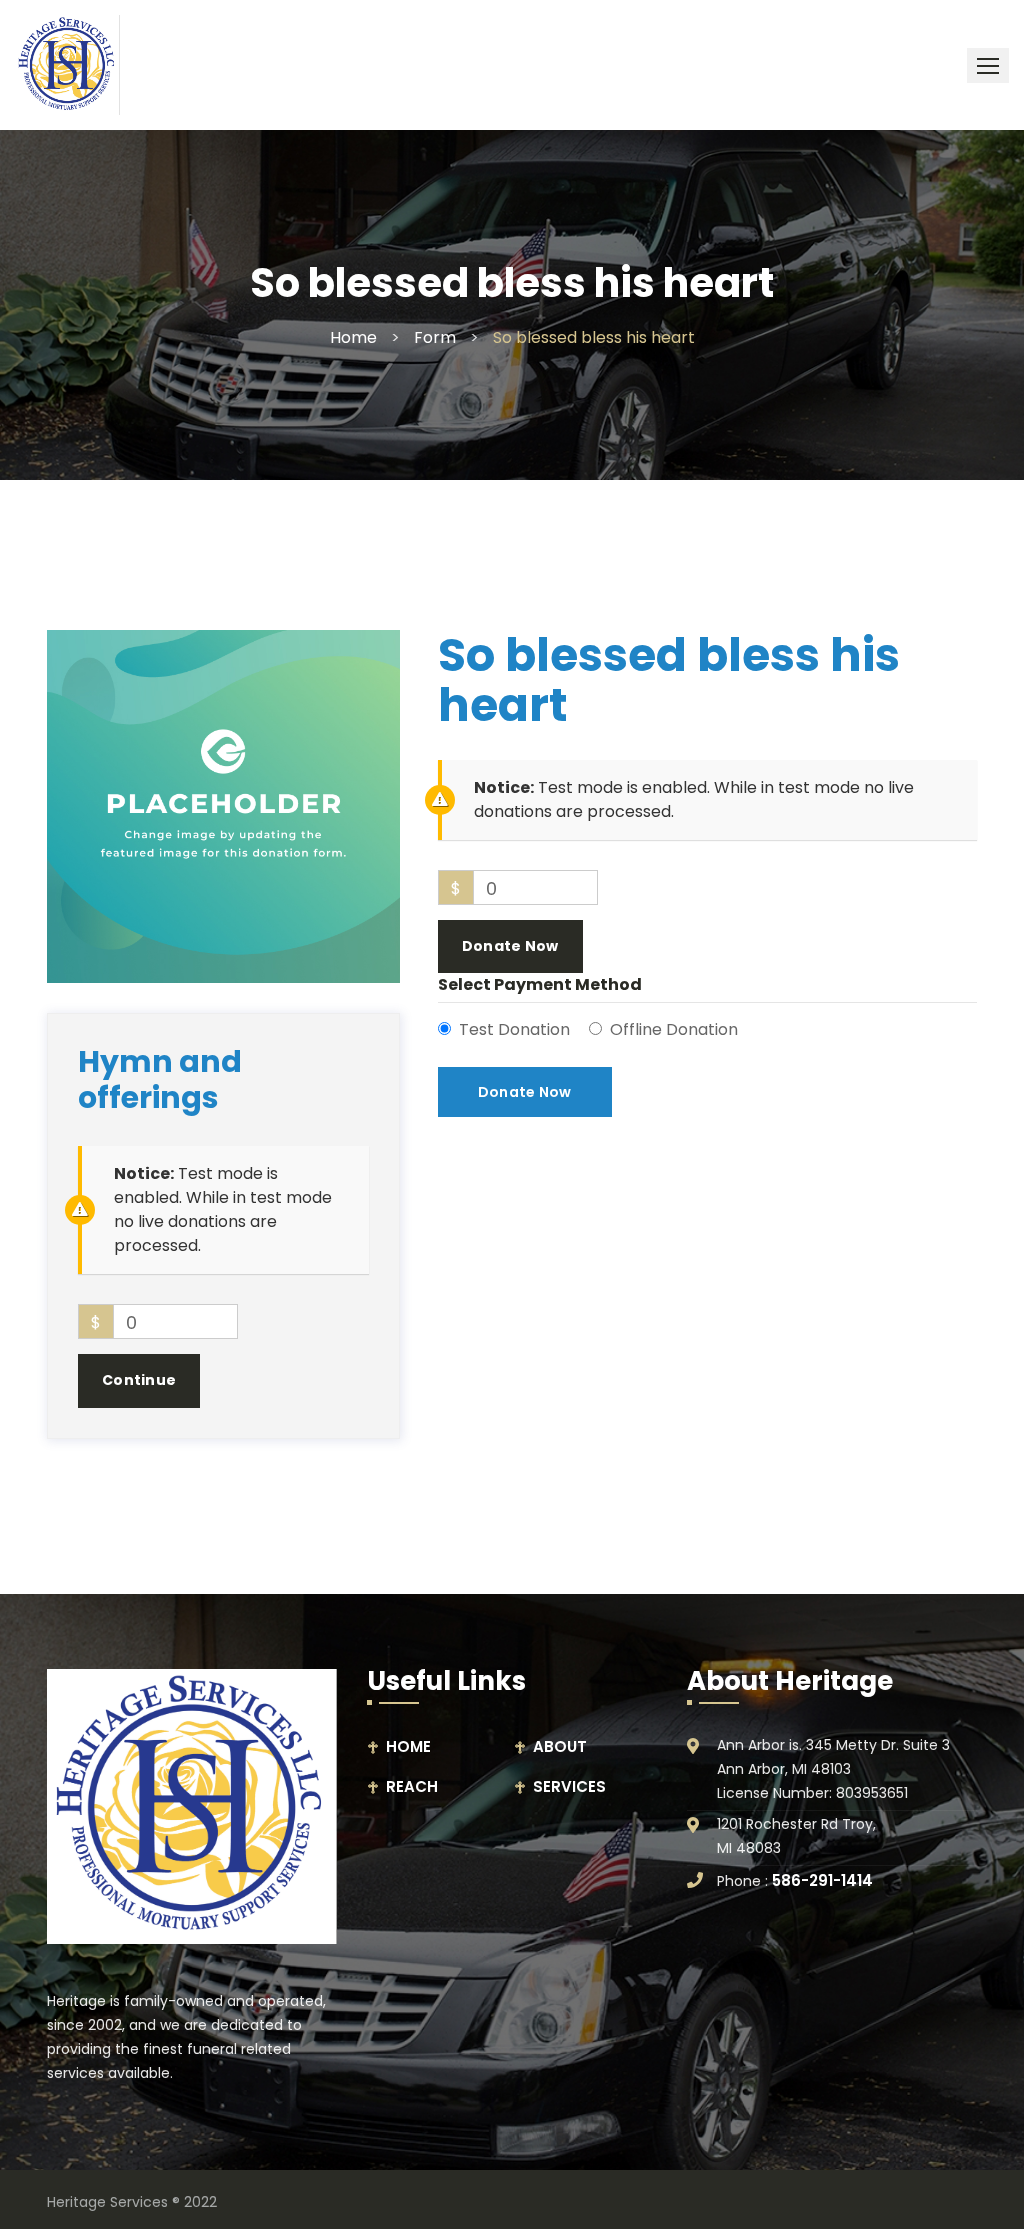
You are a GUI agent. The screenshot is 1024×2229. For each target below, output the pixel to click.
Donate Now (510, 946)
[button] (988, 65)
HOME (408, 1746)
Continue (139, 1380)
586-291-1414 (822, 1880)
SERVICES (569, 1786)
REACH (412, 1786)
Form (435, 337)
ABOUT (560, 1746)
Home (353, 337)
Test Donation (514, 1029)
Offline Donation (674, 1029)
